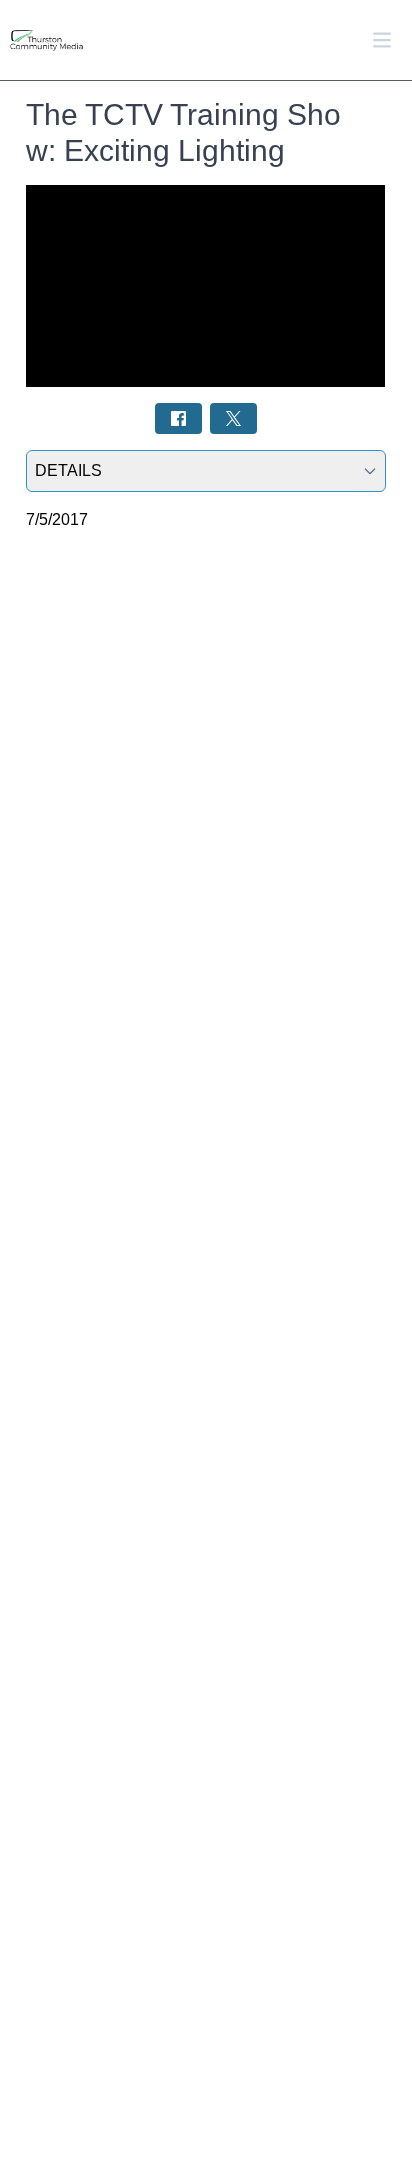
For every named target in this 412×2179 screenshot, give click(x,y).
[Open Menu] (382, 40)
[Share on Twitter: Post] (233, 418)
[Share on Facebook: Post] (178, 418)
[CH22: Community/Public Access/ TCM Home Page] (70, 40)
